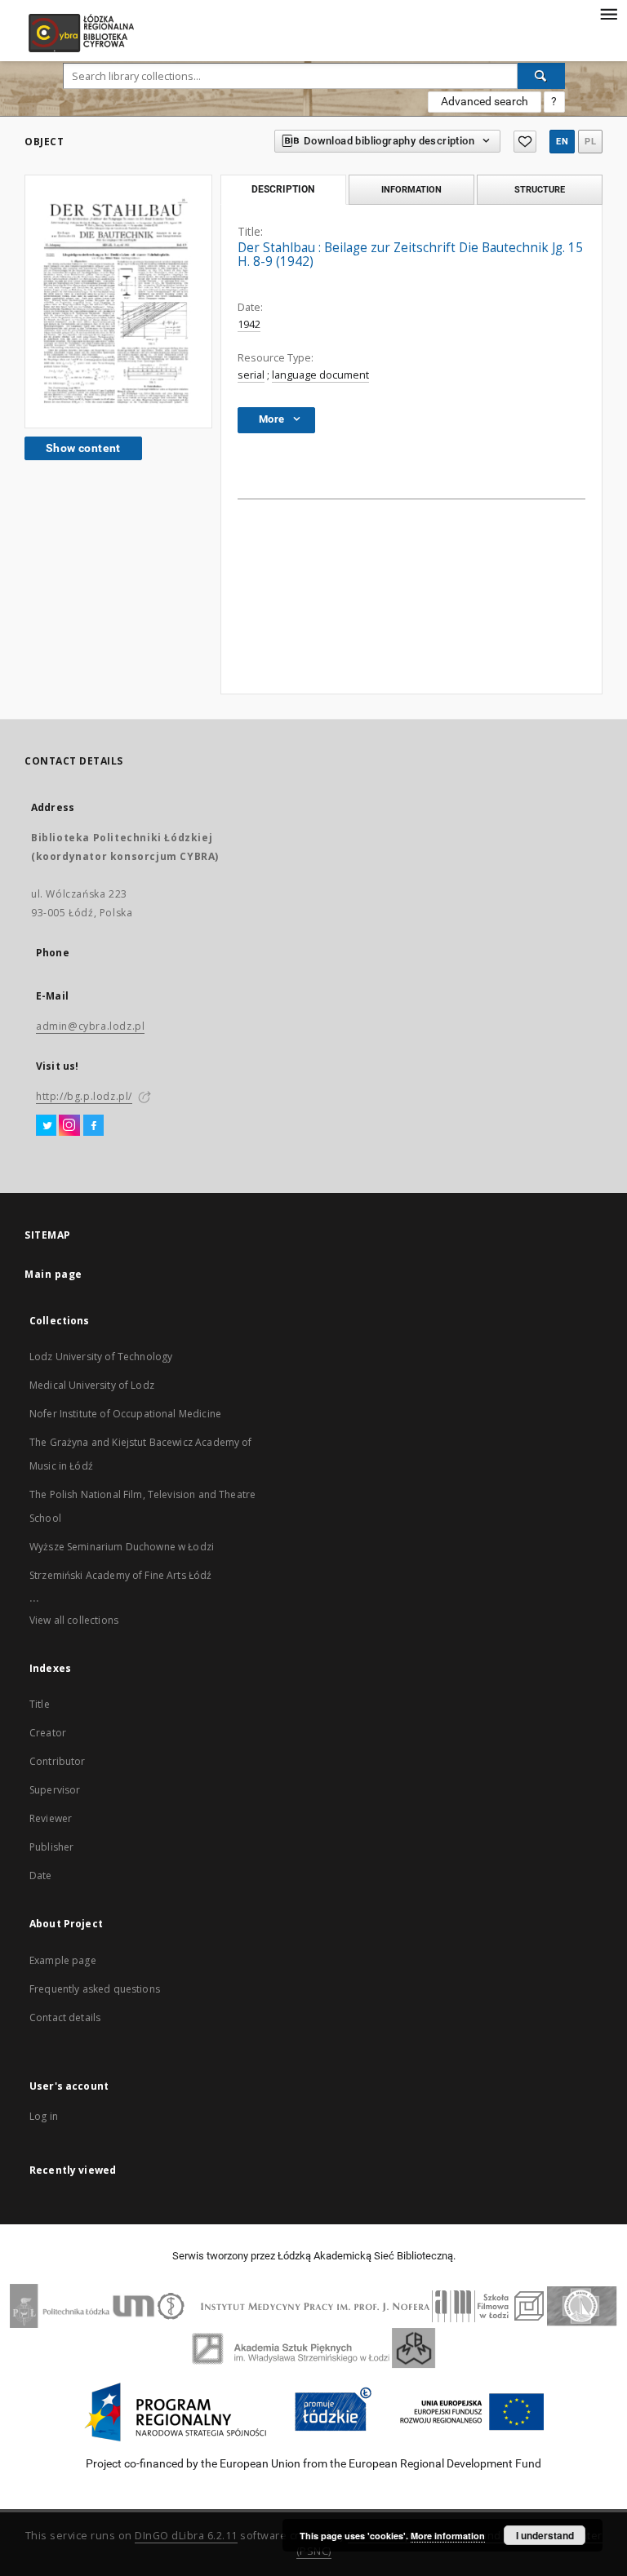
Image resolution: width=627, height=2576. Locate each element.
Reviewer (51, 1818)
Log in (44, 2116)
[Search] (541, 76)
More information (448, 2536)
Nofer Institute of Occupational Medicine (125, 1414)
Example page (63, 1960)
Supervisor (55, 1790)
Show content (83, 448)
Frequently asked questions (95, 1989)
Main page (53, 1274)
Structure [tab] (540, 189)
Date (41, 1875)
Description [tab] (283, 189)
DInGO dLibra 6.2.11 (186, 2536)
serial (251, 375)
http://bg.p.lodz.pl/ (84, 1096)
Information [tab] (411, 189)
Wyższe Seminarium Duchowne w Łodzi (122, 1547)
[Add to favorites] (525, 142)
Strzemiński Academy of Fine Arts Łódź (121, 1575)
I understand (545, 2535)
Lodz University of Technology (101, 1357)
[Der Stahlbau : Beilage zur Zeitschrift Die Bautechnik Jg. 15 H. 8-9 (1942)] (118, 301)
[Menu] (608, 13)
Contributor (58, 1761)
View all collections (74, 1620)
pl (590, 142)
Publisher (51, 1847)
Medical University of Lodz (92, 1385)
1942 (249, 324)
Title (40, 1704)
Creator (48, 1733)
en (562, 142)
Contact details (65, 2017)
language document (320, 375)
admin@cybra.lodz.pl (90, 1026)
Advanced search (485, 101)
